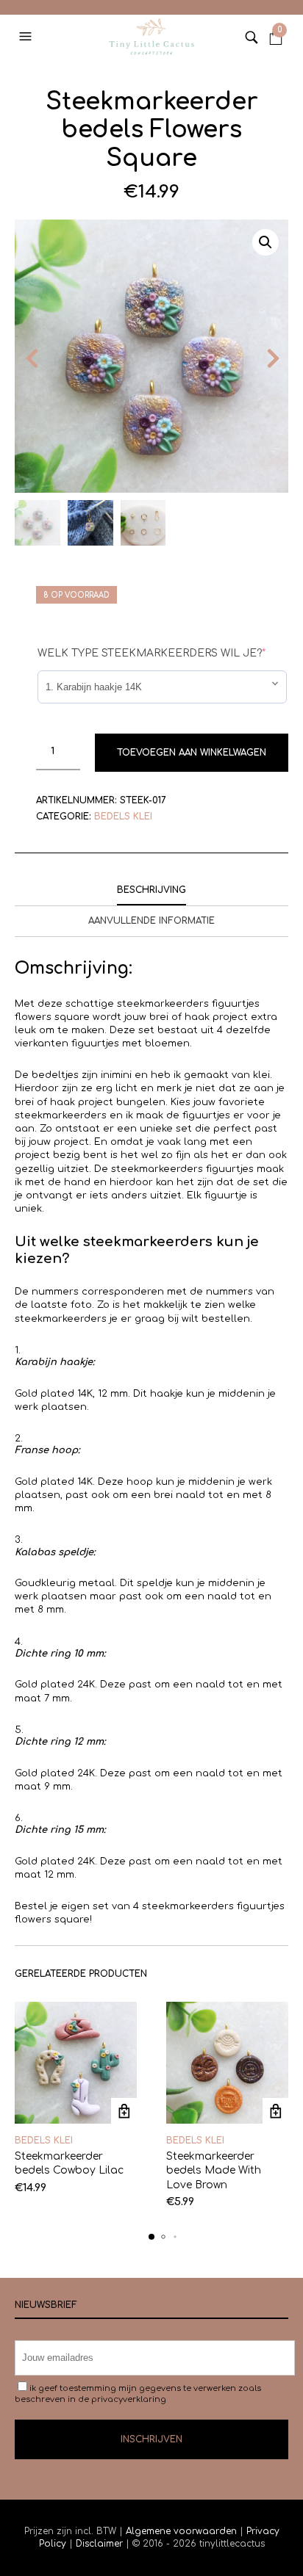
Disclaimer (101, 2544)
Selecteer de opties (124, 2111)
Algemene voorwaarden (181, 2531)
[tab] (151, 891)
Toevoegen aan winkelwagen (192, 753)
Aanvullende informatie (151, 921)
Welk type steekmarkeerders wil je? (151, 653)
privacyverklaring (129, 2399)
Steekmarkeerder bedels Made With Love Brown (214, 2171)
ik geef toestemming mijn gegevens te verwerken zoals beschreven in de (138, 2394)
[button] (27, 37)
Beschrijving (151, 890)
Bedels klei (123, 817)
